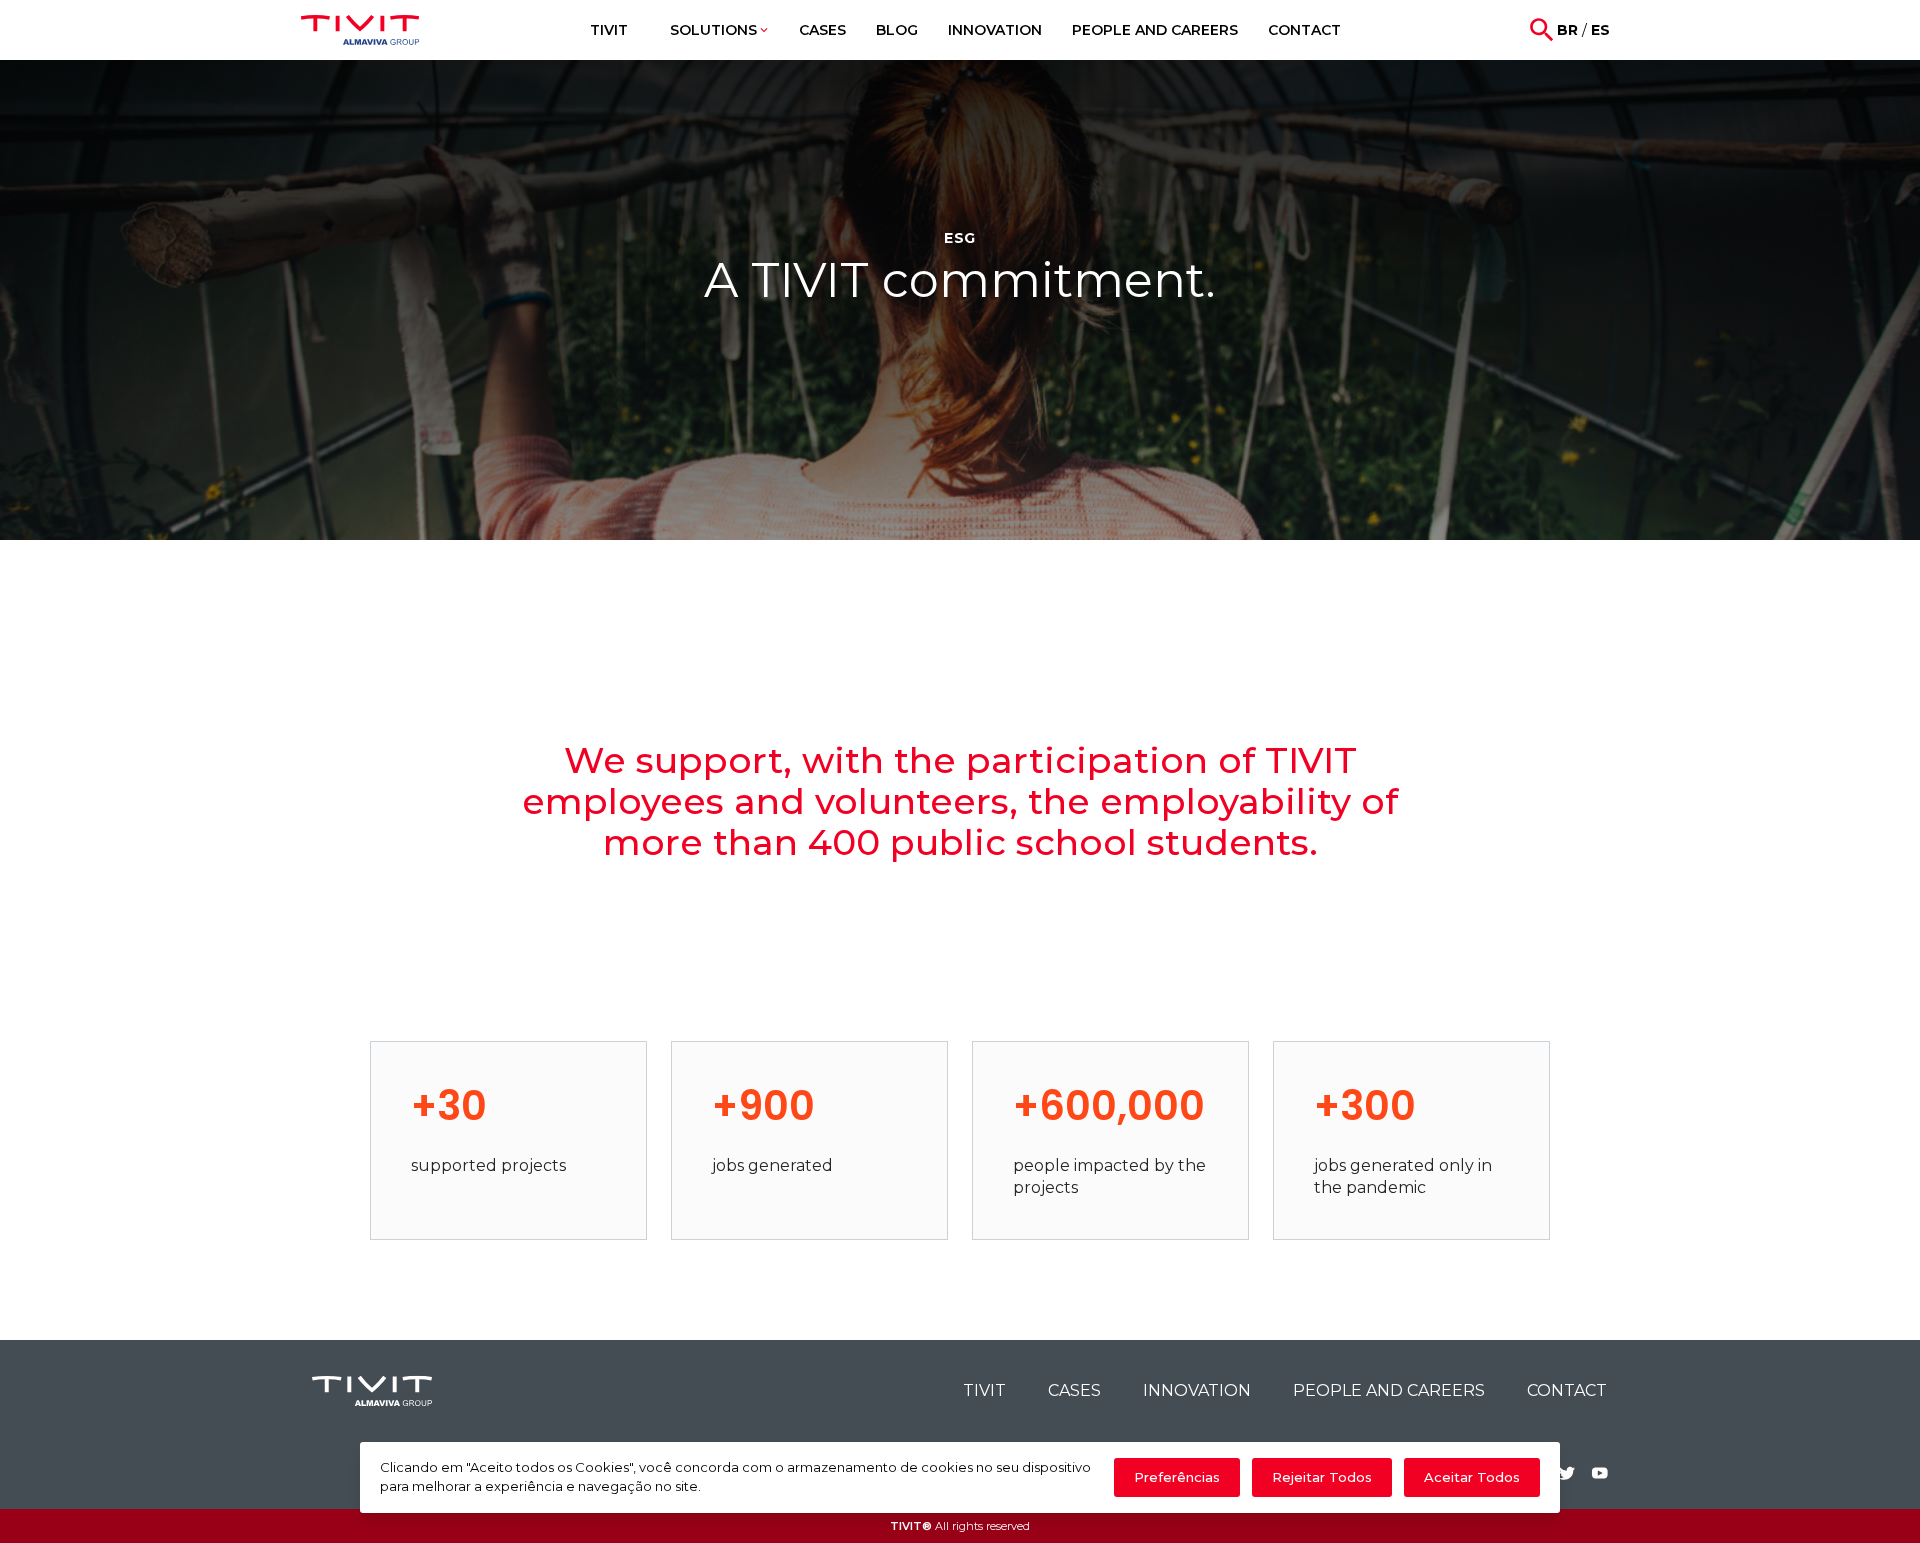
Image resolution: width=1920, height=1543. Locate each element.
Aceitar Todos (1472, 1477)
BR (1567, 30)
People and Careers (1389, 1390)
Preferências (1177, 1477)
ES (1600, 30)
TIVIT (984, 1390)
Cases (1074, 1390)
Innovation (1197, 1390)
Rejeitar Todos (1322, 1477)
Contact (1567, 1390)
